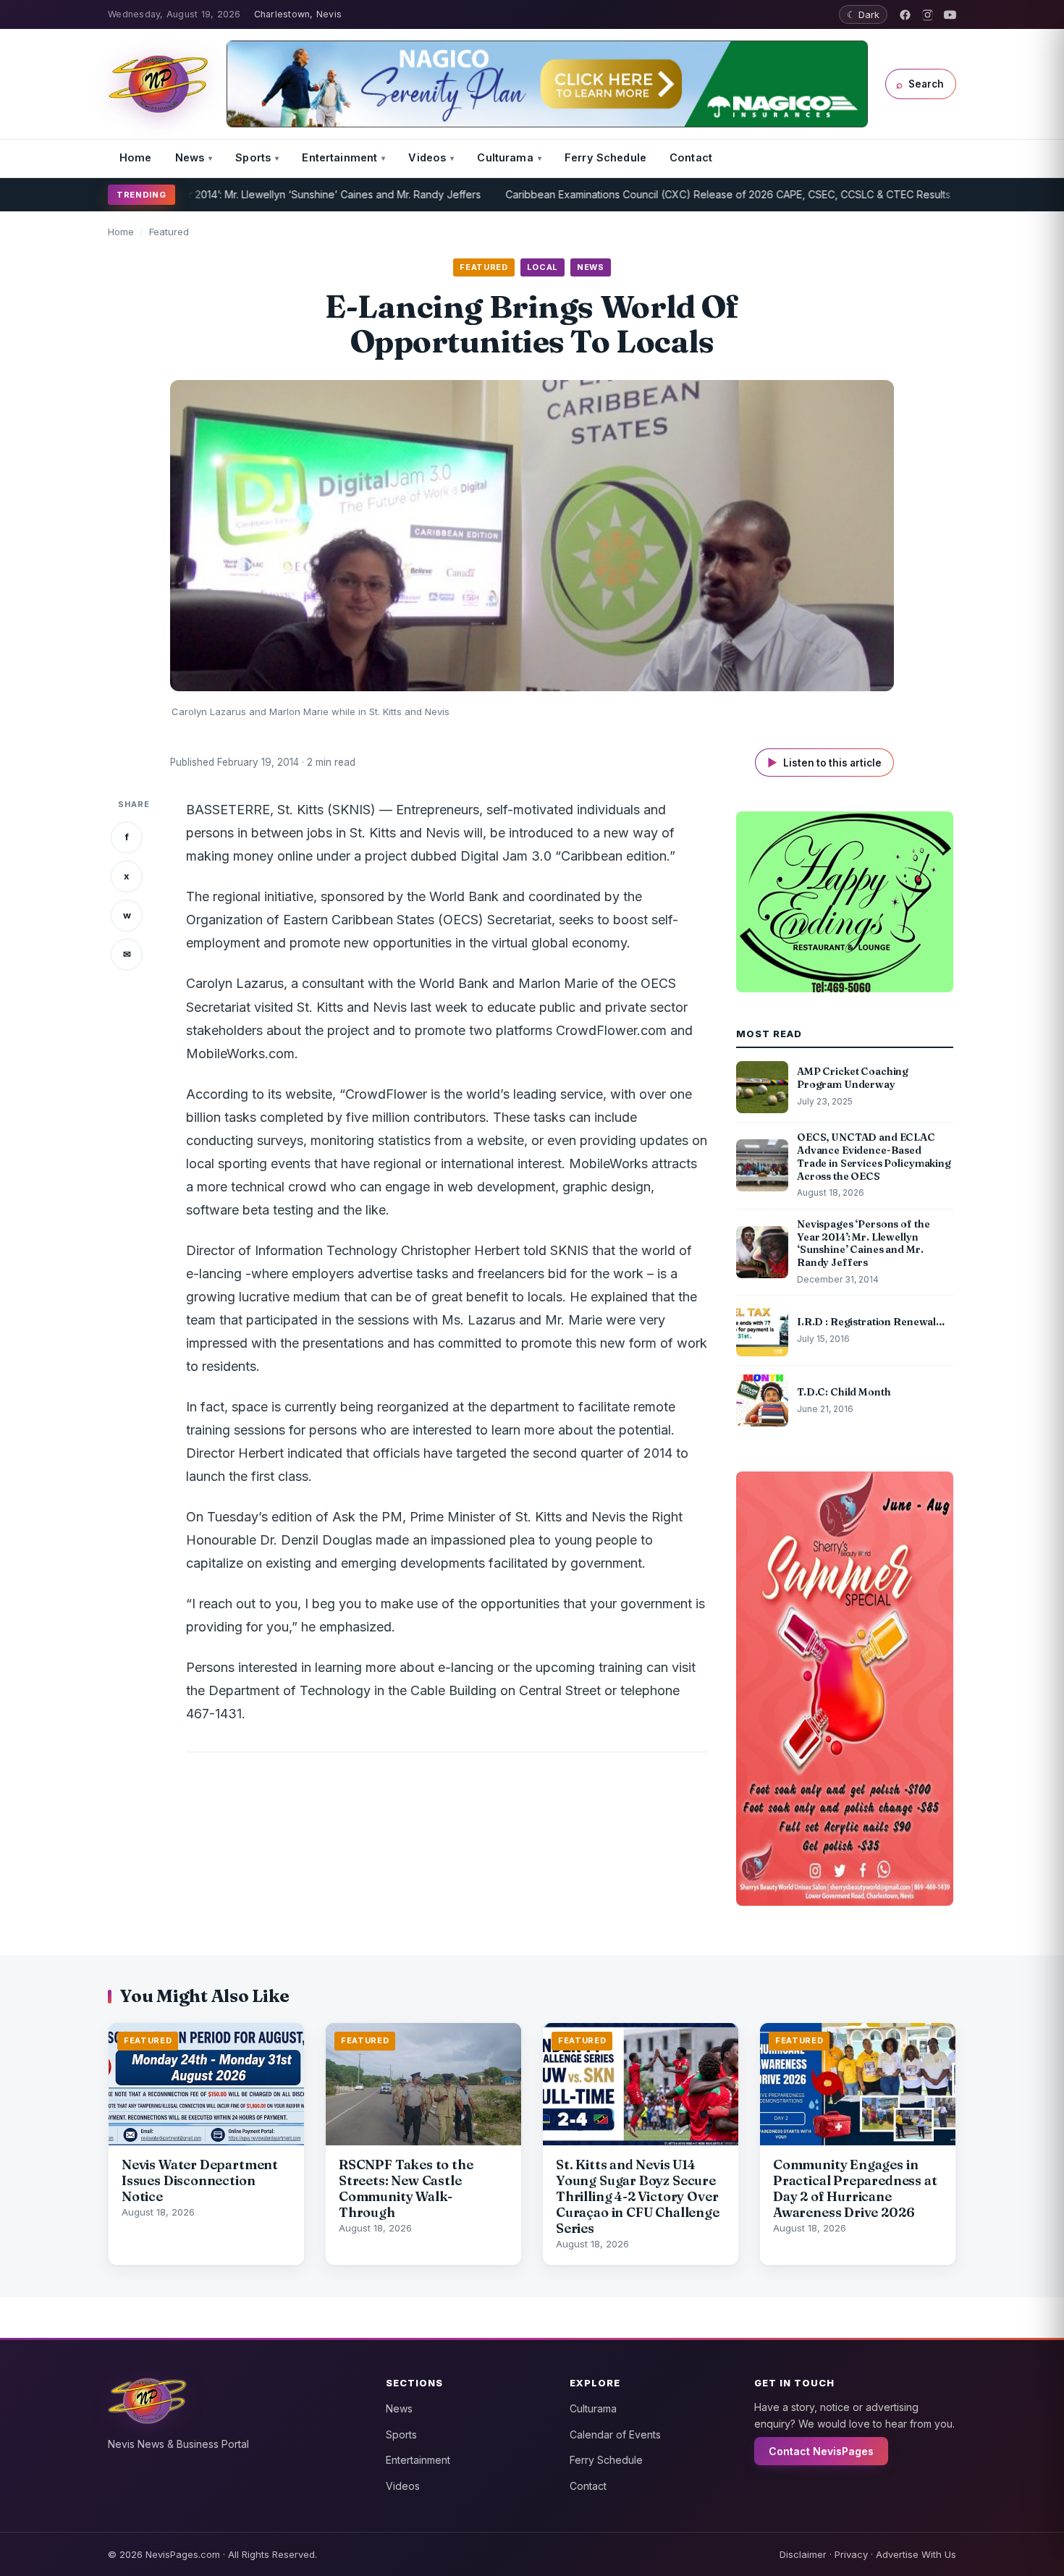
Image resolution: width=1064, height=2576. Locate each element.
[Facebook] (905, 15)
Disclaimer (803, 2554)
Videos (427, 157)
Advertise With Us (916, 2554)
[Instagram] (928, 15)
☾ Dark (863, 14)
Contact (691, 157)
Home (136, 157)
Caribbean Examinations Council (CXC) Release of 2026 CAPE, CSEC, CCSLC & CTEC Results (653, 194)
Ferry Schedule (605, 157)
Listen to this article (824, 763)
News (190, 157)
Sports (253, 157)
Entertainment (339, 157)
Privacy (851, 2554)
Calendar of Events (615, 2434)
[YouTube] (950, 15)
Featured (169, 232)
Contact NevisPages (821, 2451)
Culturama (505, 157)
